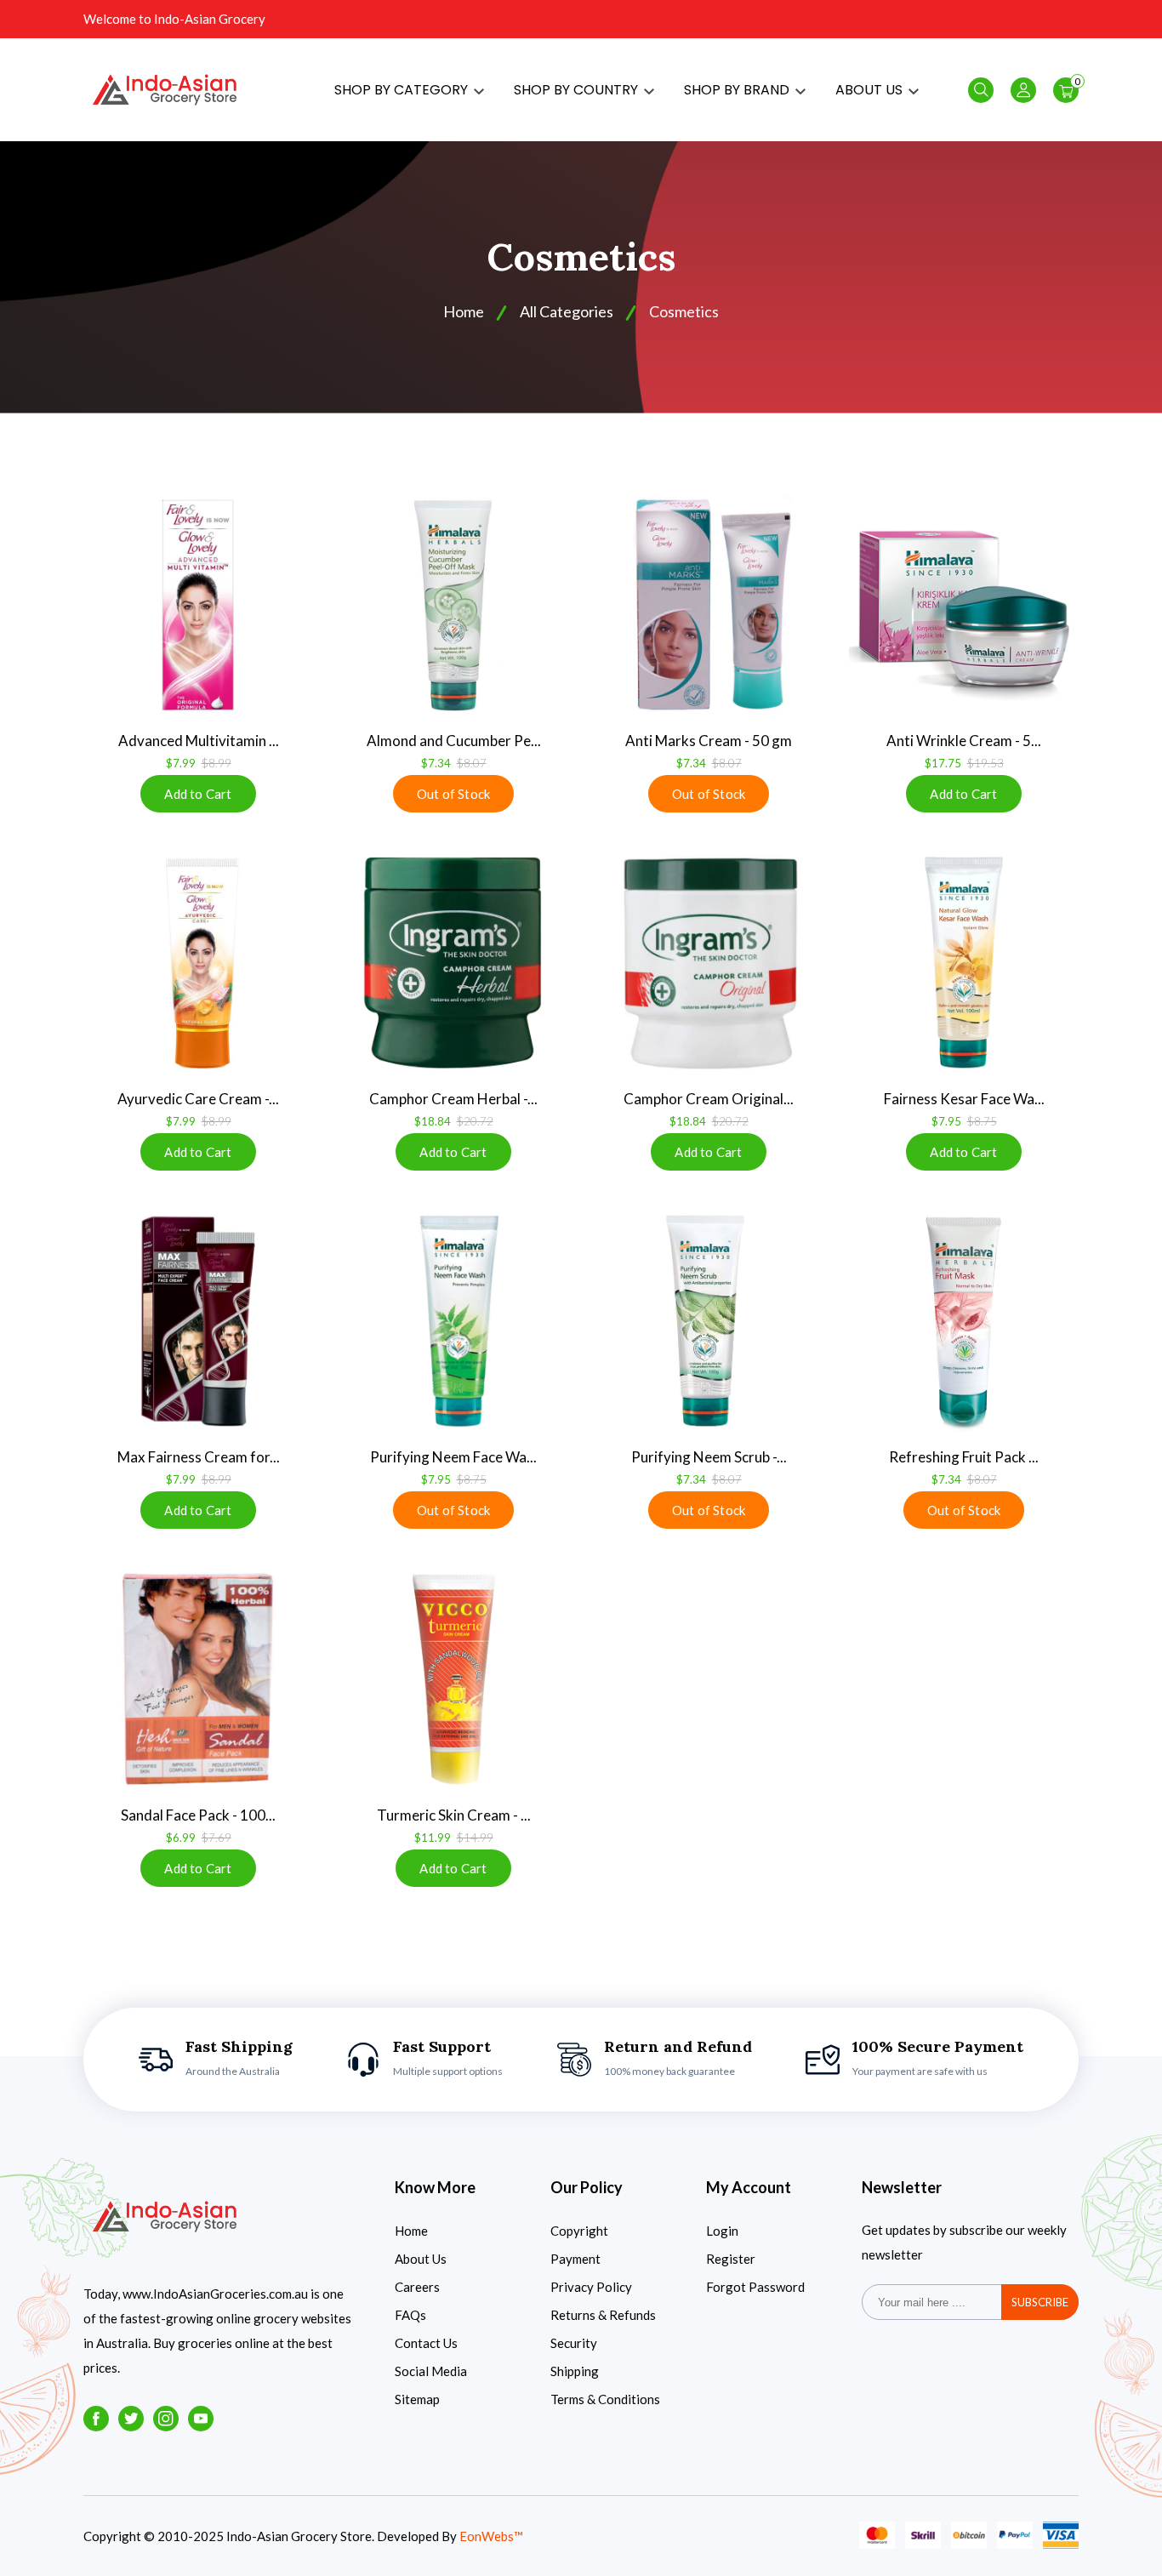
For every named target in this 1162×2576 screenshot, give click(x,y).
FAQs (410, 2315)
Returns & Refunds (603, 2315)
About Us (421, 2259)
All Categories (567, 311)
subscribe (1040, 2302)
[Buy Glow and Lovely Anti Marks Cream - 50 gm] (709, 605)
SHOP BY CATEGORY (403, 90)
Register (731, 2259)
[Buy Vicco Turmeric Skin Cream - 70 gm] (453, 1679)
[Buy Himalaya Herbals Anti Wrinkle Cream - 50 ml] (964, 605)
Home (411, 2231)
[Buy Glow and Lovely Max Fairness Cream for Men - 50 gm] (198, 1321)
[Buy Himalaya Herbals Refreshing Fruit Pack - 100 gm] (964, 1321)
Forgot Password (755, 2287)
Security (574, 2343)
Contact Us (426, 2343)
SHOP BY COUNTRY (578, 90)
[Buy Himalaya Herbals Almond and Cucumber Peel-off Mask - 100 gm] (453, 605)
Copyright (579, 2231)
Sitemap (417, 2399)
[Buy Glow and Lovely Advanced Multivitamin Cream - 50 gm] (198, 605)
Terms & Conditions (605, 2399)
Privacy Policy (591, 2287)
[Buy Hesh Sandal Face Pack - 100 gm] (198, 1679)
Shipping (575, 2371)
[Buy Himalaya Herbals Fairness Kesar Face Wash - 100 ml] (964, 963)
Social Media (431, 2371)
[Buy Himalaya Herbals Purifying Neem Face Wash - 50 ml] (453, 1321)
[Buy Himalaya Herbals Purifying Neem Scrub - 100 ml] (709, 1321)
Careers (417, 2287)
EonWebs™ (491, 2536)
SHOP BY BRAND (738, 90)
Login (722, 2231)
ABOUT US (871, 90)
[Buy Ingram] (453, 963)
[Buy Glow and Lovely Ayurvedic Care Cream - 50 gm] (198, 963)
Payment (575, 2259)
